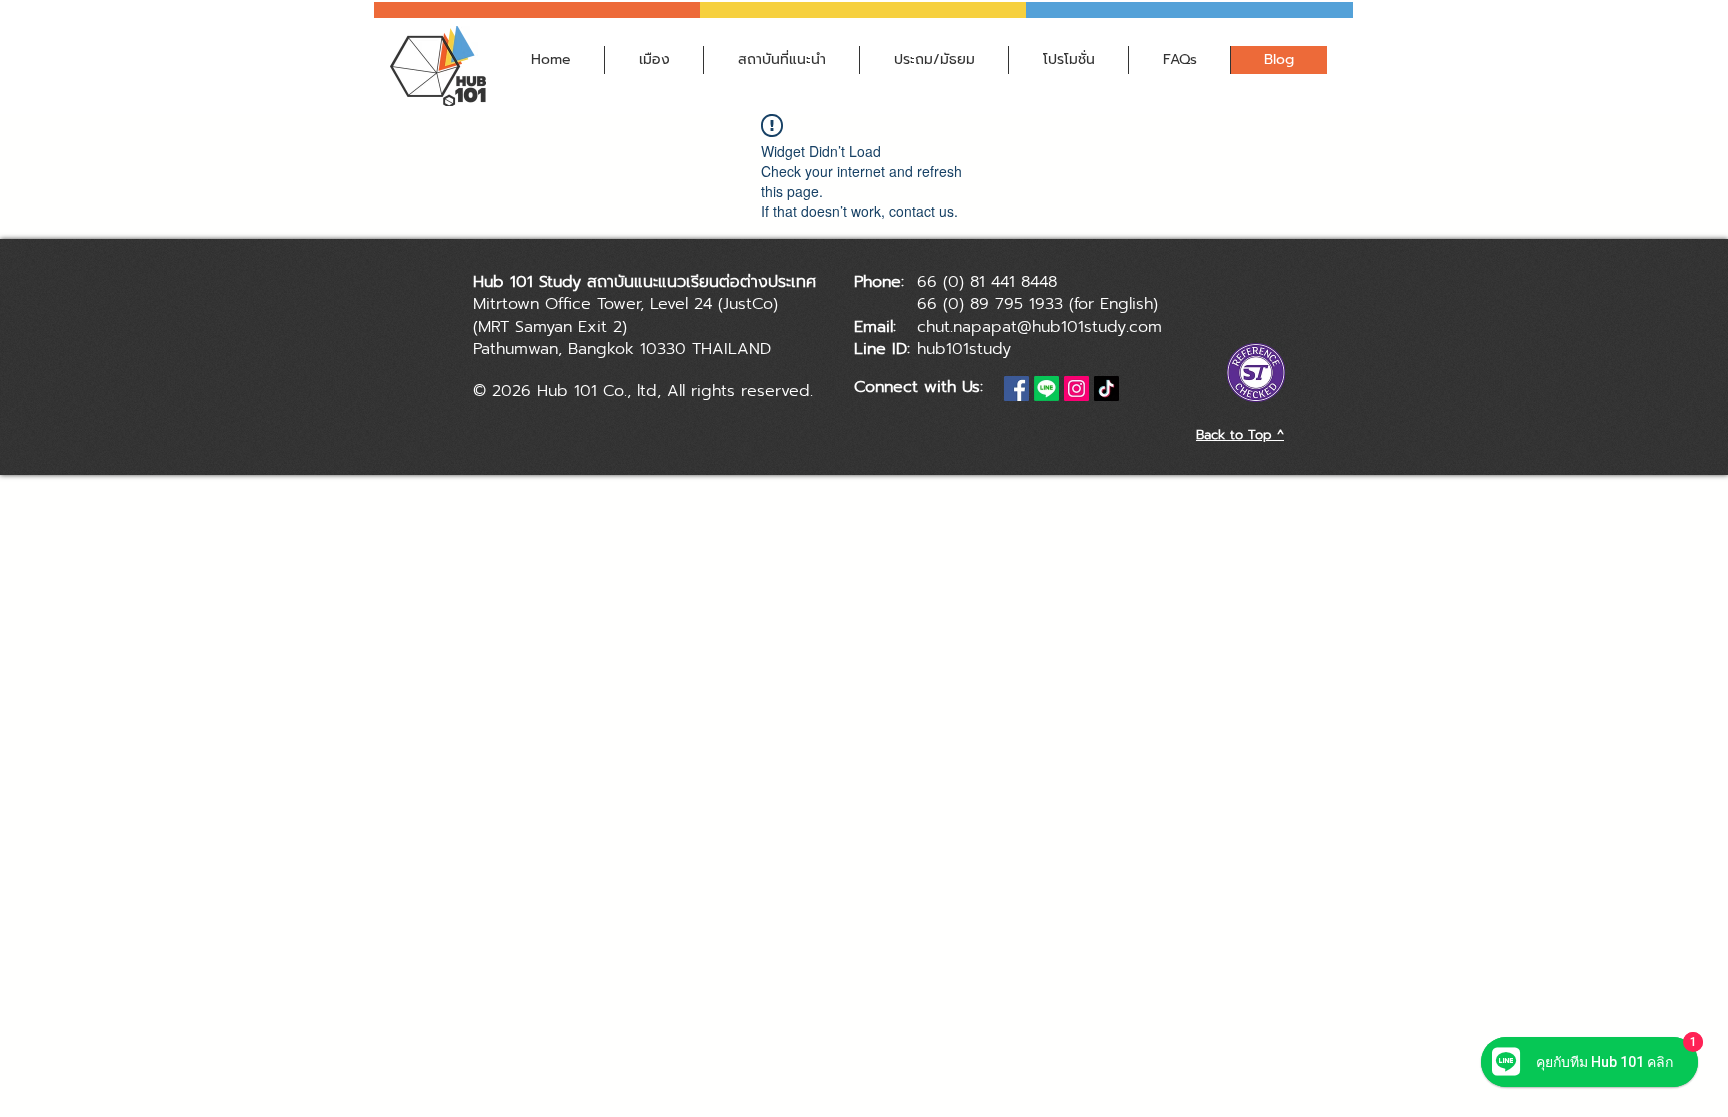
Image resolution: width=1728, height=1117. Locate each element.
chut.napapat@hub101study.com (1039, 327)
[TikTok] (1106, 388)
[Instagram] (1076, 388)
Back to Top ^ (1240, 434)
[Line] (1046, 388)
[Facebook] (1016, 388)
